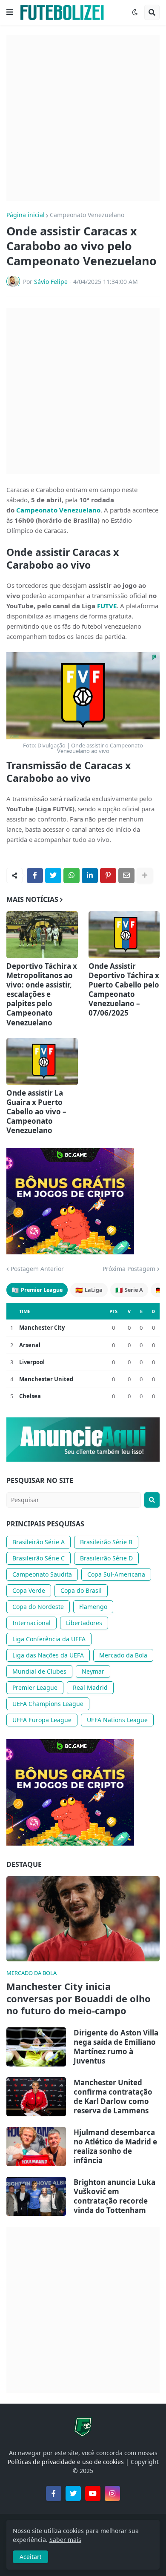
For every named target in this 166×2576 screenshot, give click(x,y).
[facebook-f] (54, 2493)
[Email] (126, 876)
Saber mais (65, 2540)
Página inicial (26, 215)
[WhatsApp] (72, 876)
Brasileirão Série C (39, 1558)
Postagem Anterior (37, 1269)
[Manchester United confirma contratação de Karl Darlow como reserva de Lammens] (36, 2097)
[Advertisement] (83, 118)
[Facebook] (35, 876)
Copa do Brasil (81, 1590)
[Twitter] (53, 876)
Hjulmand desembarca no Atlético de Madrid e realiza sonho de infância (115, 2147)
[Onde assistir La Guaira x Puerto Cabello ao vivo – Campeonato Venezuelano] (42, 1062)
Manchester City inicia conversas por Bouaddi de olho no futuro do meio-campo (79, 1998)
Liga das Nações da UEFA (48, 1655)
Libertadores (84, 1623)
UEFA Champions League (48, 1704)
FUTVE (107, 606)
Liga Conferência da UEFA (49, 1639)
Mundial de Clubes (39, 1671)
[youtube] (93, 2493)
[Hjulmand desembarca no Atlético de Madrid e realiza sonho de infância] (36, 2147)
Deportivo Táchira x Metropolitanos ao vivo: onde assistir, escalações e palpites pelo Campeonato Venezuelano (42, 995)
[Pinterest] (108, 876)
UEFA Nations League (117, 1720)
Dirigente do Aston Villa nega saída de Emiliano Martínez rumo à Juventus (116, 2047)
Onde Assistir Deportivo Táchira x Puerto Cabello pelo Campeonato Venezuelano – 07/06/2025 (124, 990)
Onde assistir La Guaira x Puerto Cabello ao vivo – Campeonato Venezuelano (36, 1112)
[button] (10, 12)
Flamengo (93, 1607)
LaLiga (89, 1290)
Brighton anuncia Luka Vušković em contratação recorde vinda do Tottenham (114, 2196)
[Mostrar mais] (145, 876)
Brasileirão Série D (106, 1558)
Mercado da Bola (123, 1655)
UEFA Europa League (42, 1720)
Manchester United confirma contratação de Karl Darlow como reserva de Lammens (113, 2097)
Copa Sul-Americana (116, 1574)
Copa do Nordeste (38, 1607)
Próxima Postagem (129, 1269)
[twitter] (73, 2493)
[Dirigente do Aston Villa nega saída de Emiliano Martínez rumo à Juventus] (36, 2047)
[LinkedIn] (90, 876)
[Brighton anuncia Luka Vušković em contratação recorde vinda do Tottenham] (36, 2196)
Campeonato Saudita (42, 1574)
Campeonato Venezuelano (87, 215)
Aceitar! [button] (30, 2557)
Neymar (93, 1671)
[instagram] (112, 2493)
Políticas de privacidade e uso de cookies (66, 2462)
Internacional (31, 1623)
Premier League (37, 1290)
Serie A (129, 1290)
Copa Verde (29, 1590)
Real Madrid (90, 1687)
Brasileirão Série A (39, 1542)
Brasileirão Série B (106, 1542)
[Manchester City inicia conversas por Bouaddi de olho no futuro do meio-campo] (83, 1919)
